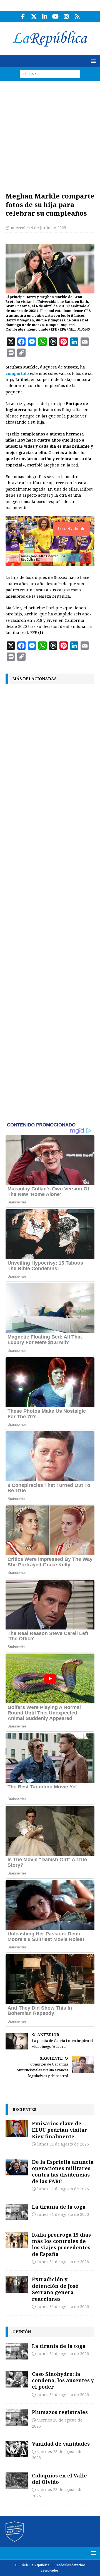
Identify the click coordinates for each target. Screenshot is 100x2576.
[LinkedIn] (45, 17)
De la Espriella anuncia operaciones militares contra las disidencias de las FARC (63, 2172)
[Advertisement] (50, 133)
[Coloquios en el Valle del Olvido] (17, 2481)
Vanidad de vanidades (61, 2444)
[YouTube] (55, 17)
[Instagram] (66, 17)
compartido (17, 373)
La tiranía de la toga (59, 2207)
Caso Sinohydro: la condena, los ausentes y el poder (63, 2380)
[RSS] (77, 17)
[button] (92, 61)
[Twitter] (34, 17)
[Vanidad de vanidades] (17, 2449)
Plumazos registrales (60, 2412)
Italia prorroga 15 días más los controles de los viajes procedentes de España (61, 2244)
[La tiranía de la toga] (17, 2212)
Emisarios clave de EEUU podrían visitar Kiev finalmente (60, 2130)
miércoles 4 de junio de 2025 (38, 228)
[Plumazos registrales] (17, 2417)
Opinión (22, 2332)
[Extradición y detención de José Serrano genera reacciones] (17, 2284)
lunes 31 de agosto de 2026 (63, 2144)
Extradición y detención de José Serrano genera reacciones (55, 2289)
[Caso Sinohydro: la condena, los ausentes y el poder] (17, 2379)
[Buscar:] (50, 74)
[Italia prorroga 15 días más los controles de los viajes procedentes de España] (17, 2240)
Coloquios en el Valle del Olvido (59, 2479)
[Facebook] (23, 17)
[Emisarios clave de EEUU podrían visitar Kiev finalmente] (17, 2129)
